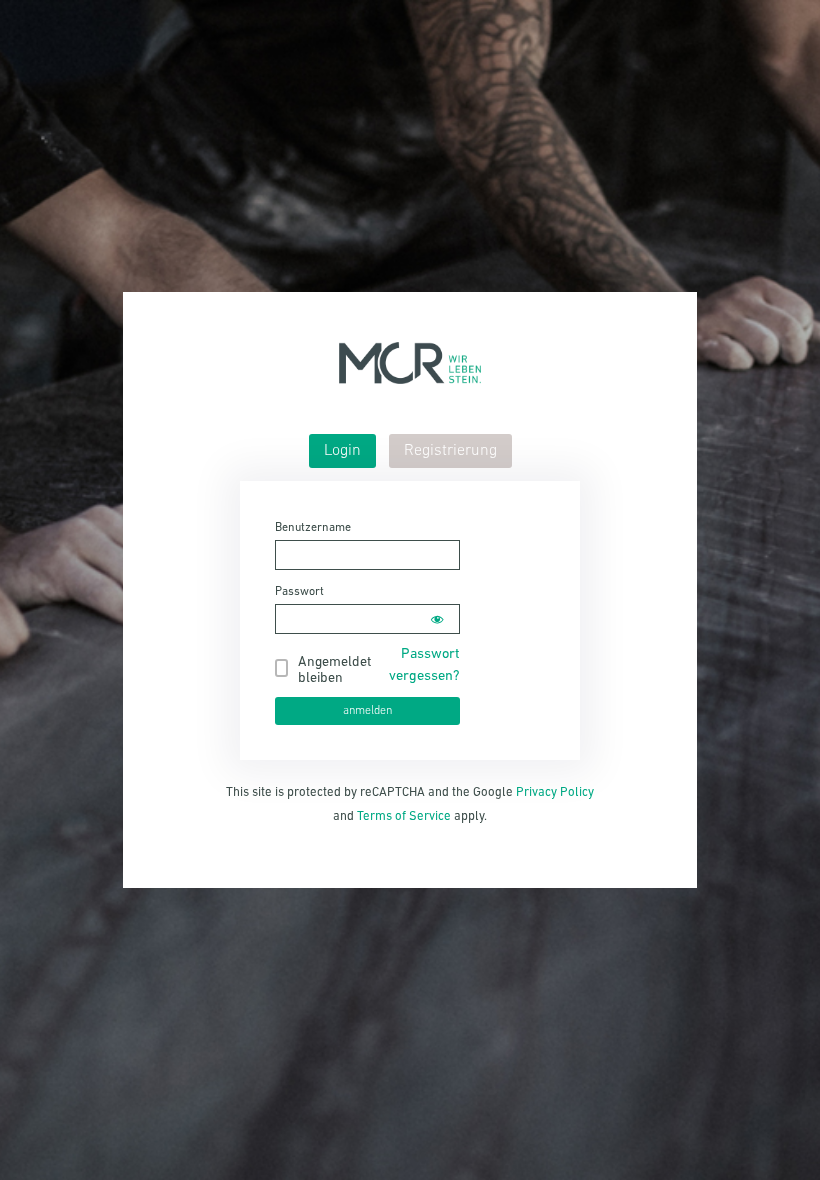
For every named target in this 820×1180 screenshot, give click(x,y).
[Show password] (437, 619)
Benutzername (313, 528)
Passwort (299, 592)
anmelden (367, 711)
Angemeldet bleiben (334, 670)
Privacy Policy (555, 792)
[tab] (342, 451)
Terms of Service (404, 816)
